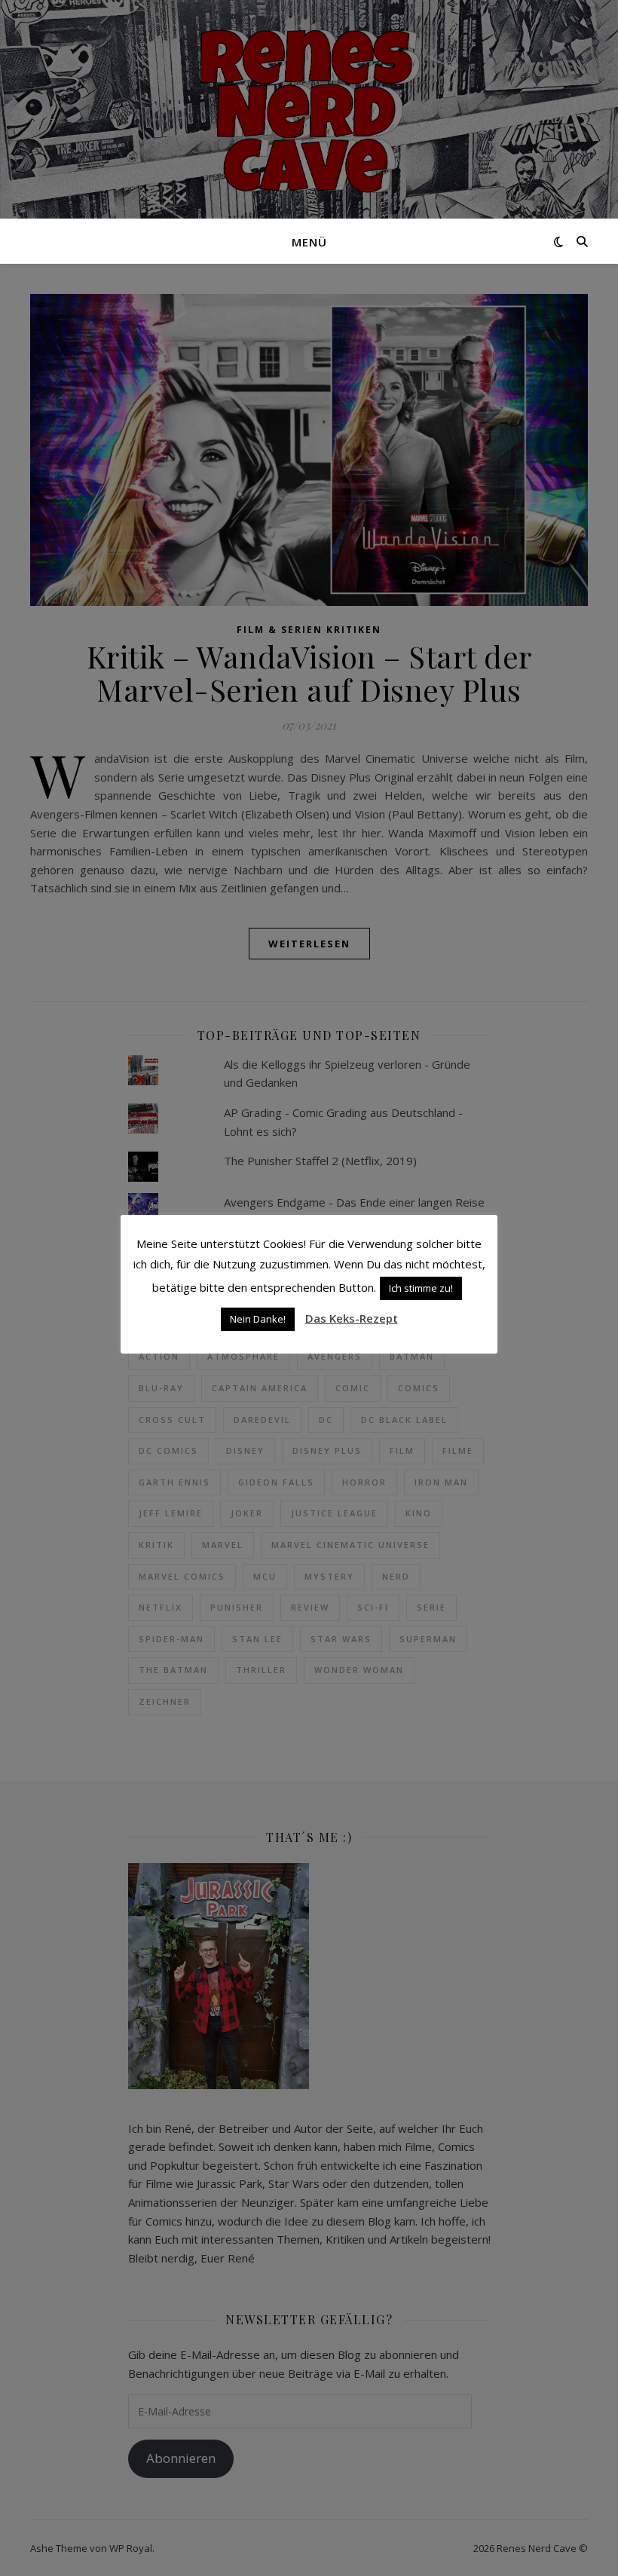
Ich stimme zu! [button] (421, 1288)
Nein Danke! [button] (258, 1319)
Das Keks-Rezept (352, 1318)
